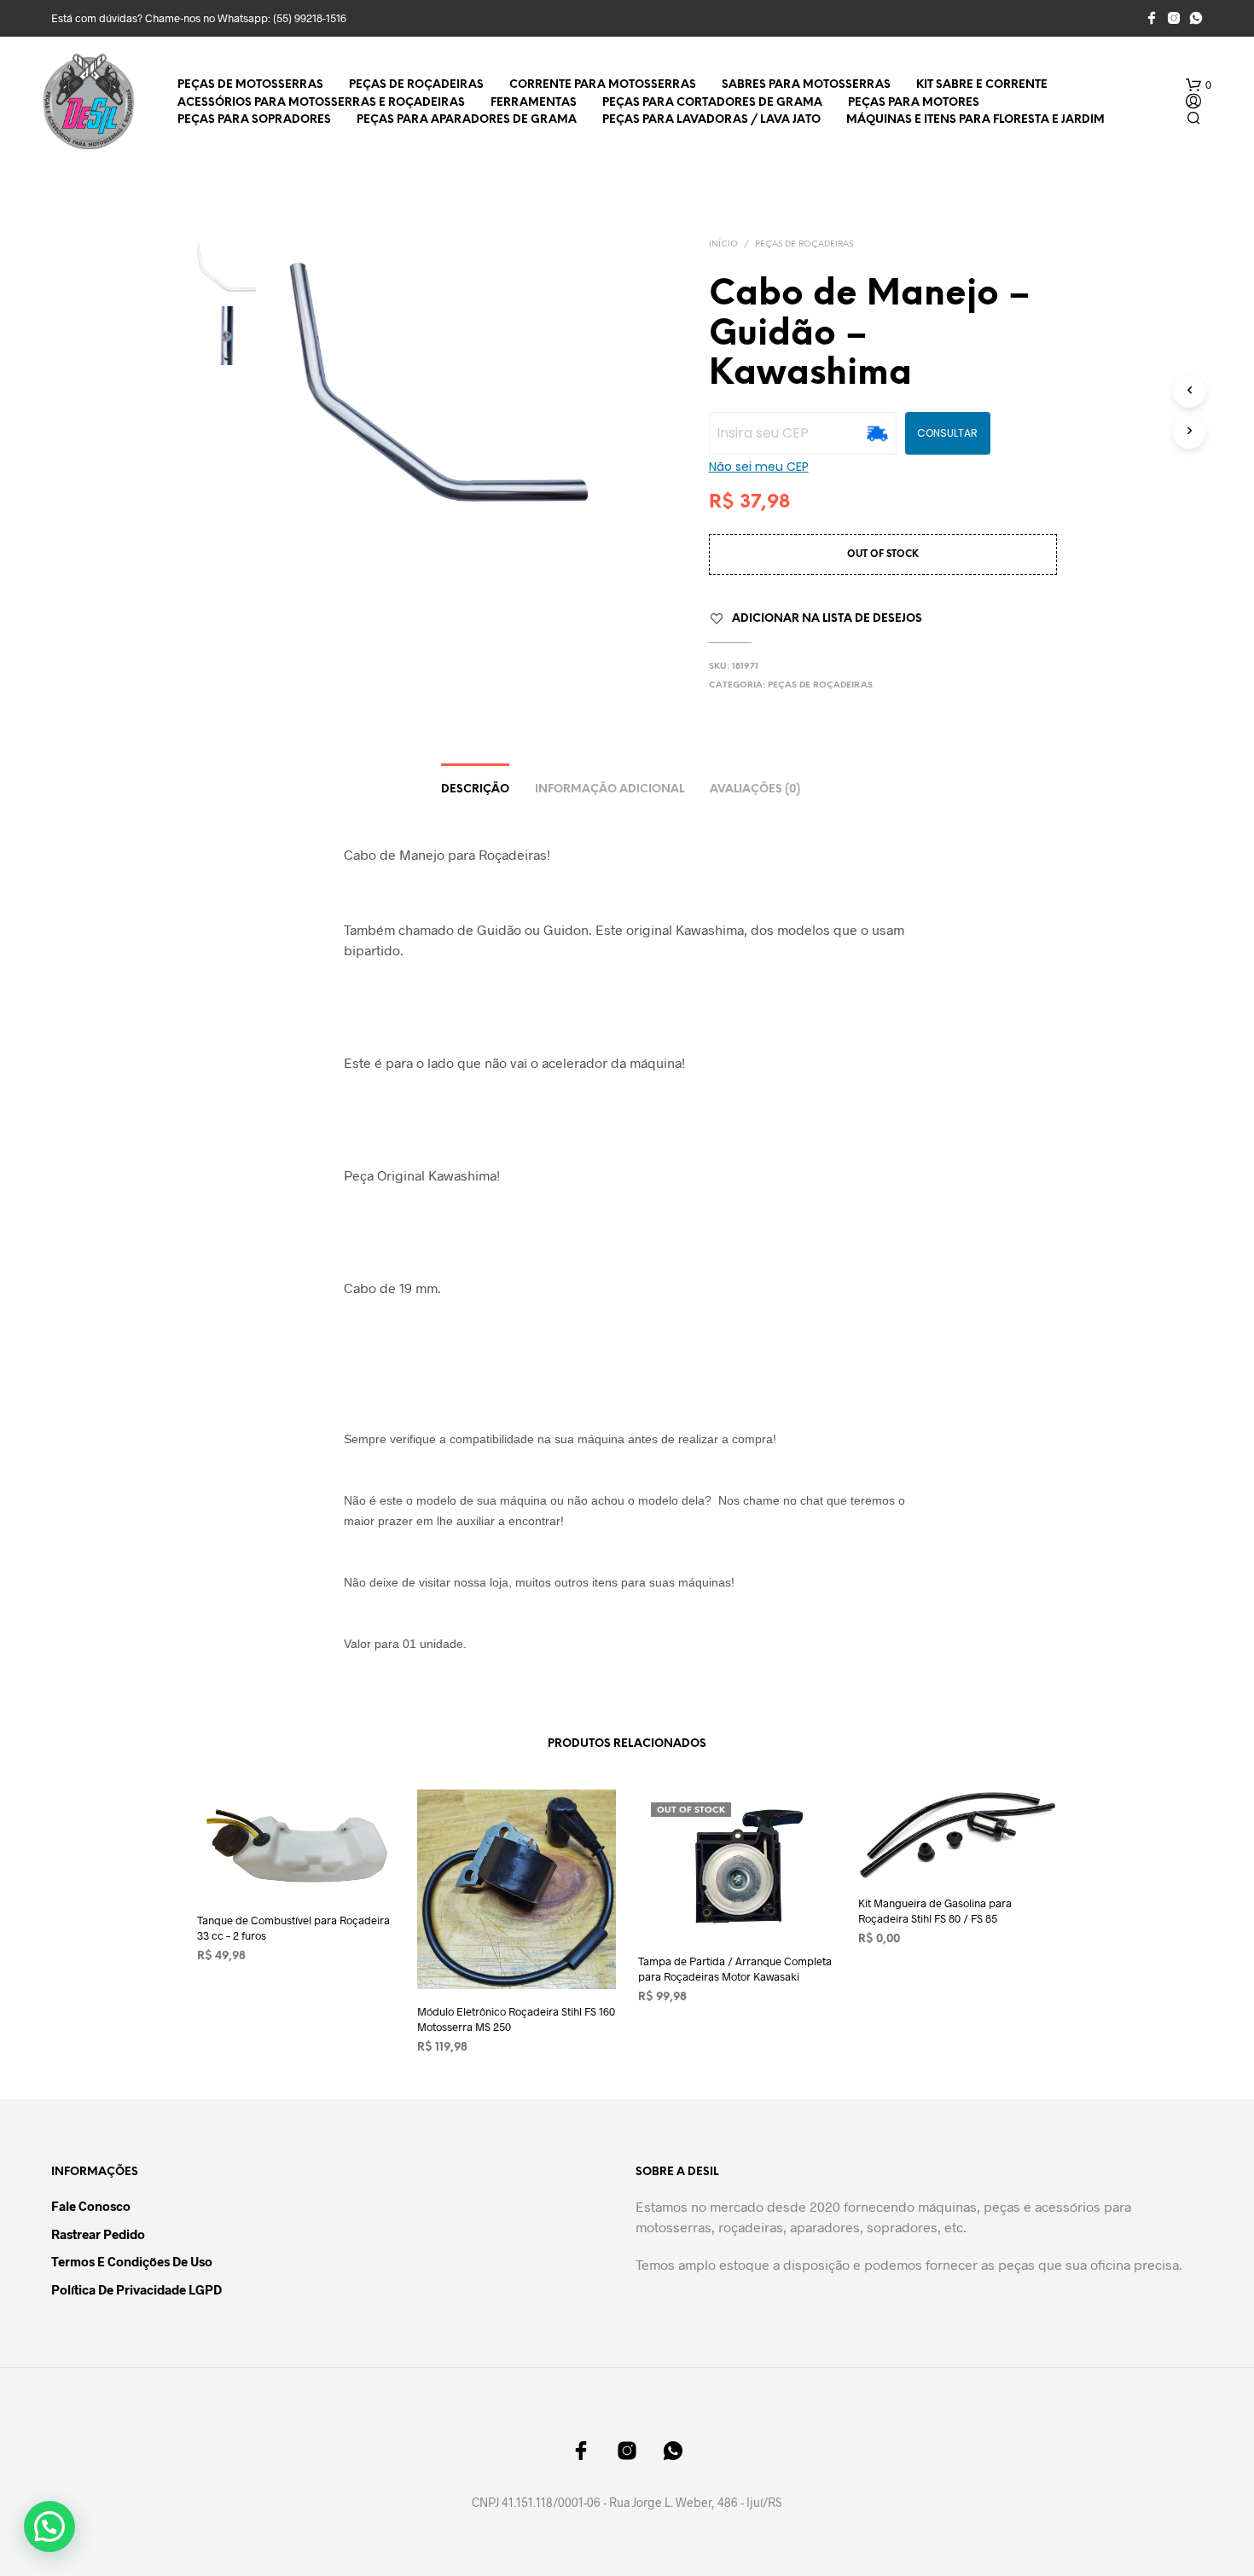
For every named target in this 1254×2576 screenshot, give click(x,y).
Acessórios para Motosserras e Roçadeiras (321, 103)
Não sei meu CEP (759, 467)
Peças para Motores (914, 103)
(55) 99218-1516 (310, 18)
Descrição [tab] (475, 789)
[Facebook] (1152, 18)
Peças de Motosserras (250, 85)
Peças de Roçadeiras (416, 85)
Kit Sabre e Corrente (982, 85)
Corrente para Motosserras (603, 85)
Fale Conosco (91, 2206)
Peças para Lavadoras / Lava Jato (711, 120)
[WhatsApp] (1196, 18)
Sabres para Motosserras (806, 85)
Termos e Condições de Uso (132, 2261)
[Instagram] (1174, 18)
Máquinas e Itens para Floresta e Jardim (975, 120)
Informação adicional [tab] (610, 789)
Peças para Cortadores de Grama (712, 103)
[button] (1199, 85)
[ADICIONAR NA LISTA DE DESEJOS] (297, 1866)
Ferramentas (534, 103)
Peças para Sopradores (254, 120)
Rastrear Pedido (98, 2234)
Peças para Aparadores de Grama (467, 120)
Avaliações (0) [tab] (755, 789)
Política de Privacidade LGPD (136, 2289)
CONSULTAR (947, 433)
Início (723, 244)
